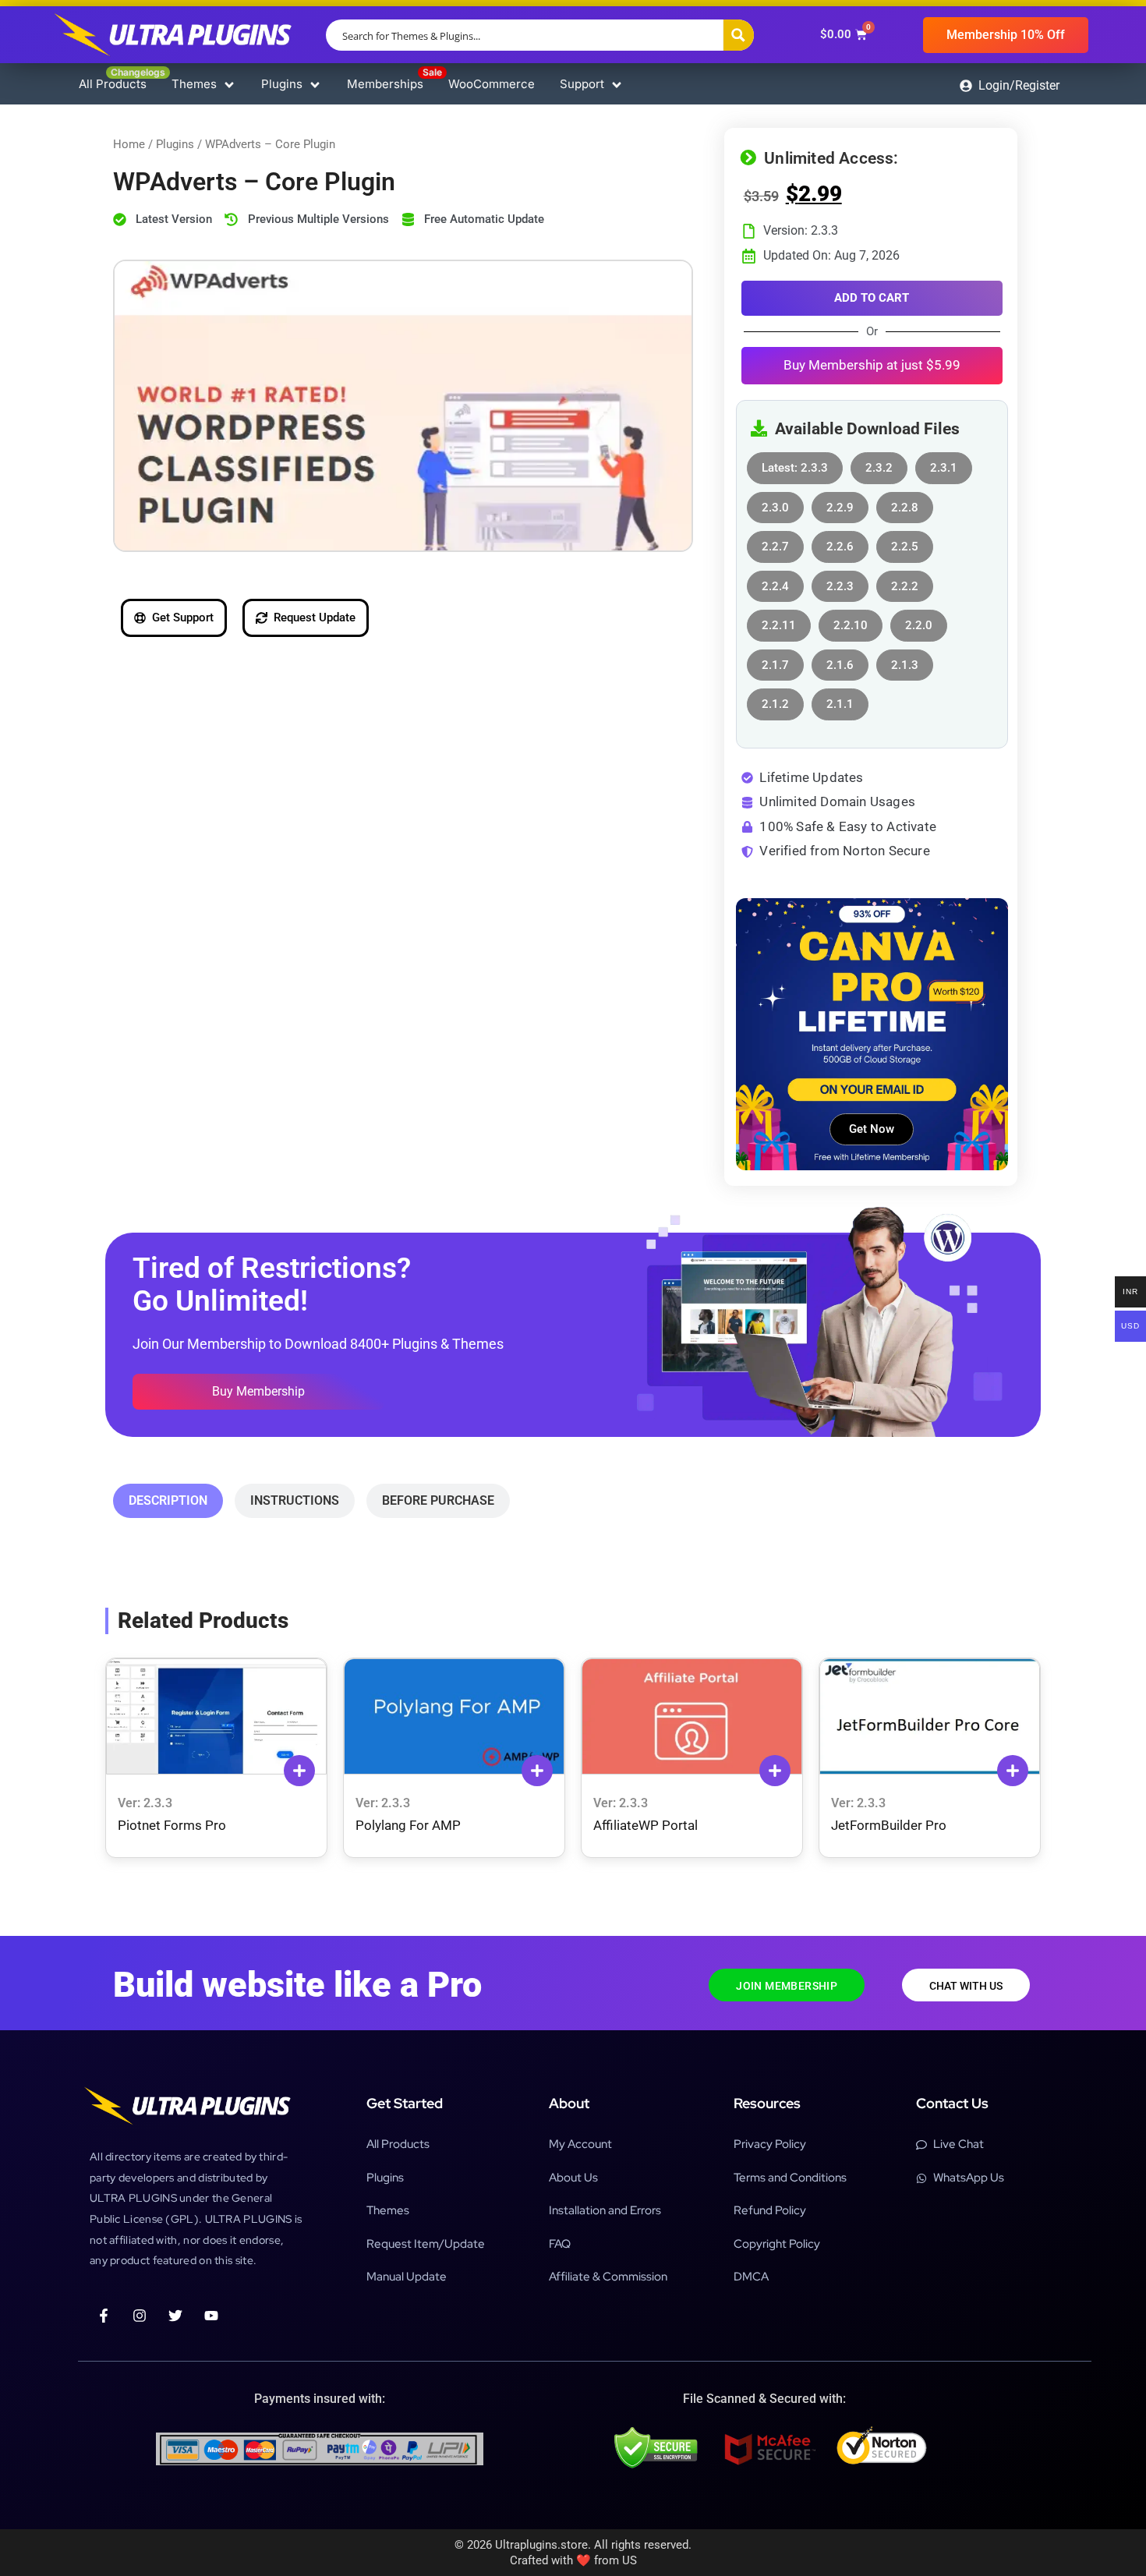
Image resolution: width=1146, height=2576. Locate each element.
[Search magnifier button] (738, 35)
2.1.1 (840, 700)
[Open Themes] (229, 85)
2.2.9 (840, 503)
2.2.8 (905, 503)
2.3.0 (775, 503)
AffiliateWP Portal (646, 1825)
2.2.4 (775, 582)
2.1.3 (905, 661)
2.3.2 (879, 464)
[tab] (168, 1501)
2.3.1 (944, 464)
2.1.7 (775, 661)
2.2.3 (840, 582)
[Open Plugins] (315, 85)
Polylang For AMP (408, 1825)
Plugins (175, 144)
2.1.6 (840, 661)
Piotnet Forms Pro (172, 1825)
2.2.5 (905, 542)
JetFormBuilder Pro (889, 1825)
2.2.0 (919, 621)
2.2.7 (775, 542)
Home (129, 144)
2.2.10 (851, 621)
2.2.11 (779, 621)
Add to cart (872, 298)
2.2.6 (840, 542)
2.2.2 (905, 582)
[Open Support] (617, 85)
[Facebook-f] (104, 2316)
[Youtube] (211, 2316)
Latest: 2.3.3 (795, 464)
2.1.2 (775, 700)
